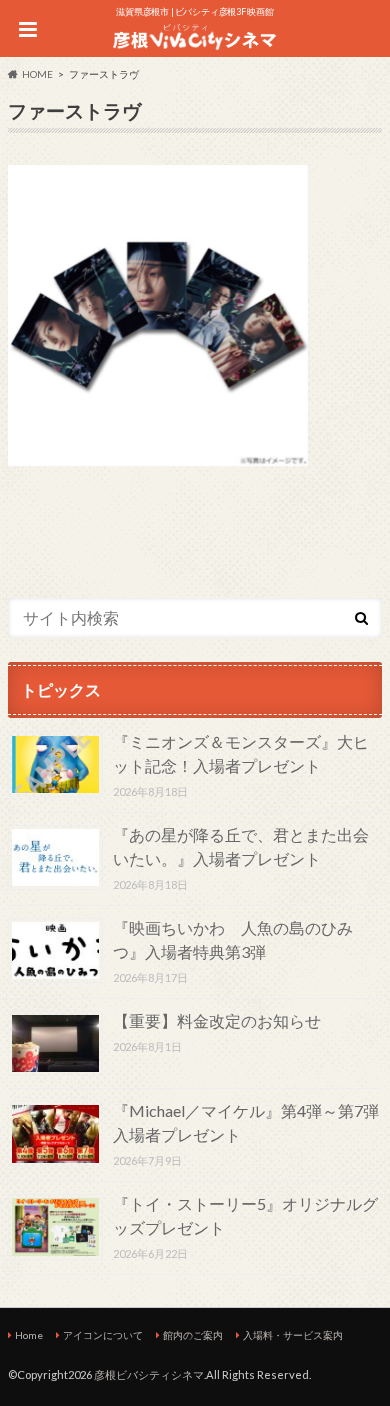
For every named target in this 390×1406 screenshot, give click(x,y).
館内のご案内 (193, 1335)
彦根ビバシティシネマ (149, 1374)
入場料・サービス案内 (293, 1335)
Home (29, 1335)
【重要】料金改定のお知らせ (217, 1020)
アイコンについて (103, 1335)
